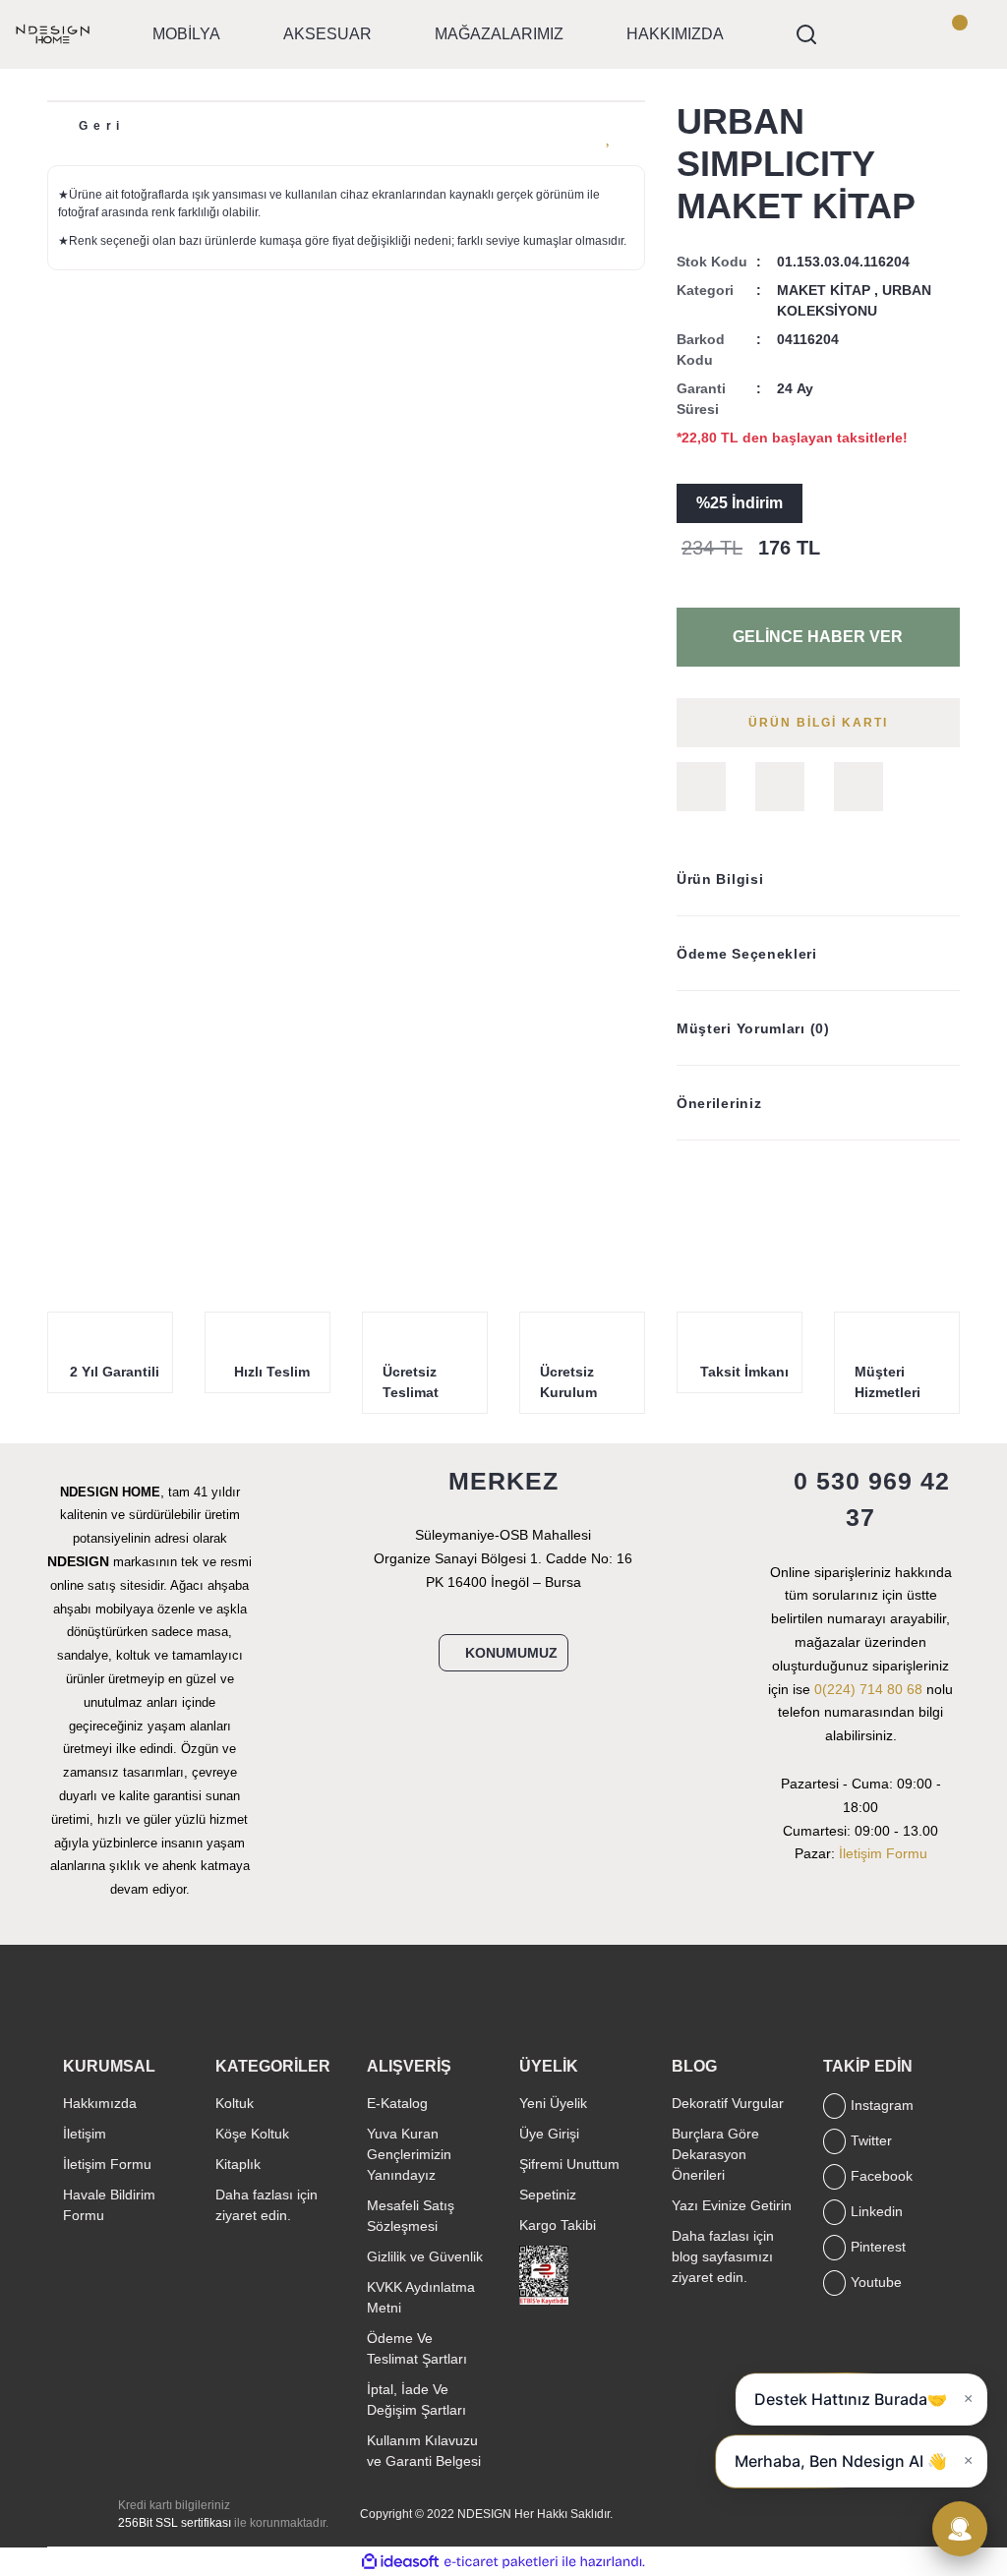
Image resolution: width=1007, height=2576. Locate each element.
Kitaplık (238, 2164)
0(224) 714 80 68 (868, 1689)
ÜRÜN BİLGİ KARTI (819, 723)
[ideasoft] (400, 2562)
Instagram (882, 2105)
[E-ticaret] (501, 2562)
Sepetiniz (548, 2195)
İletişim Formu (883, 1853)
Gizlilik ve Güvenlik (425, 2256)
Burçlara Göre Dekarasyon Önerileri (715, 2154)
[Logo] (53, 33)
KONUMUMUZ (511, 1653)
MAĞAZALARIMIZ (499, 34)
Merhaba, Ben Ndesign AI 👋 (841, 2461)
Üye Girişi (549, 2134)
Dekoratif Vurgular (728, 2103)
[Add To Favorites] (610, 136)
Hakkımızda (100, 2103)
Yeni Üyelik (553, 2103)
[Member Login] (917, 34)
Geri (102, 126)
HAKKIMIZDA (675, 34)
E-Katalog (397, 2103)
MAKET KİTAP (824, 290)
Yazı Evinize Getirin (732, 2205)
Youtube (876, 2282)
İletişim (85, 2134)
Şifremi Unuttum (569, 2164)
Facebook (882, 2176)
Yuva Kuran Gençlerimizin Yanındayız (409, 2154)
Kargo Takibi (558, 2225)
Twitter (871, 2140)
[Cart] (972, 34)
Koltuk (235, 2103)
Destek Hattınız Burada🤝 (851, 2399)
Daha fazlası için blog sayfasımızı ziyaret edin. (723, 2256)
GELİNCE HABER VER (818, 637)
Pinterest (878, 2247)
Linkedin (877, 2211)
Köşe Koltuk (252, 2134)
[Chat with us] (960, 2529)
